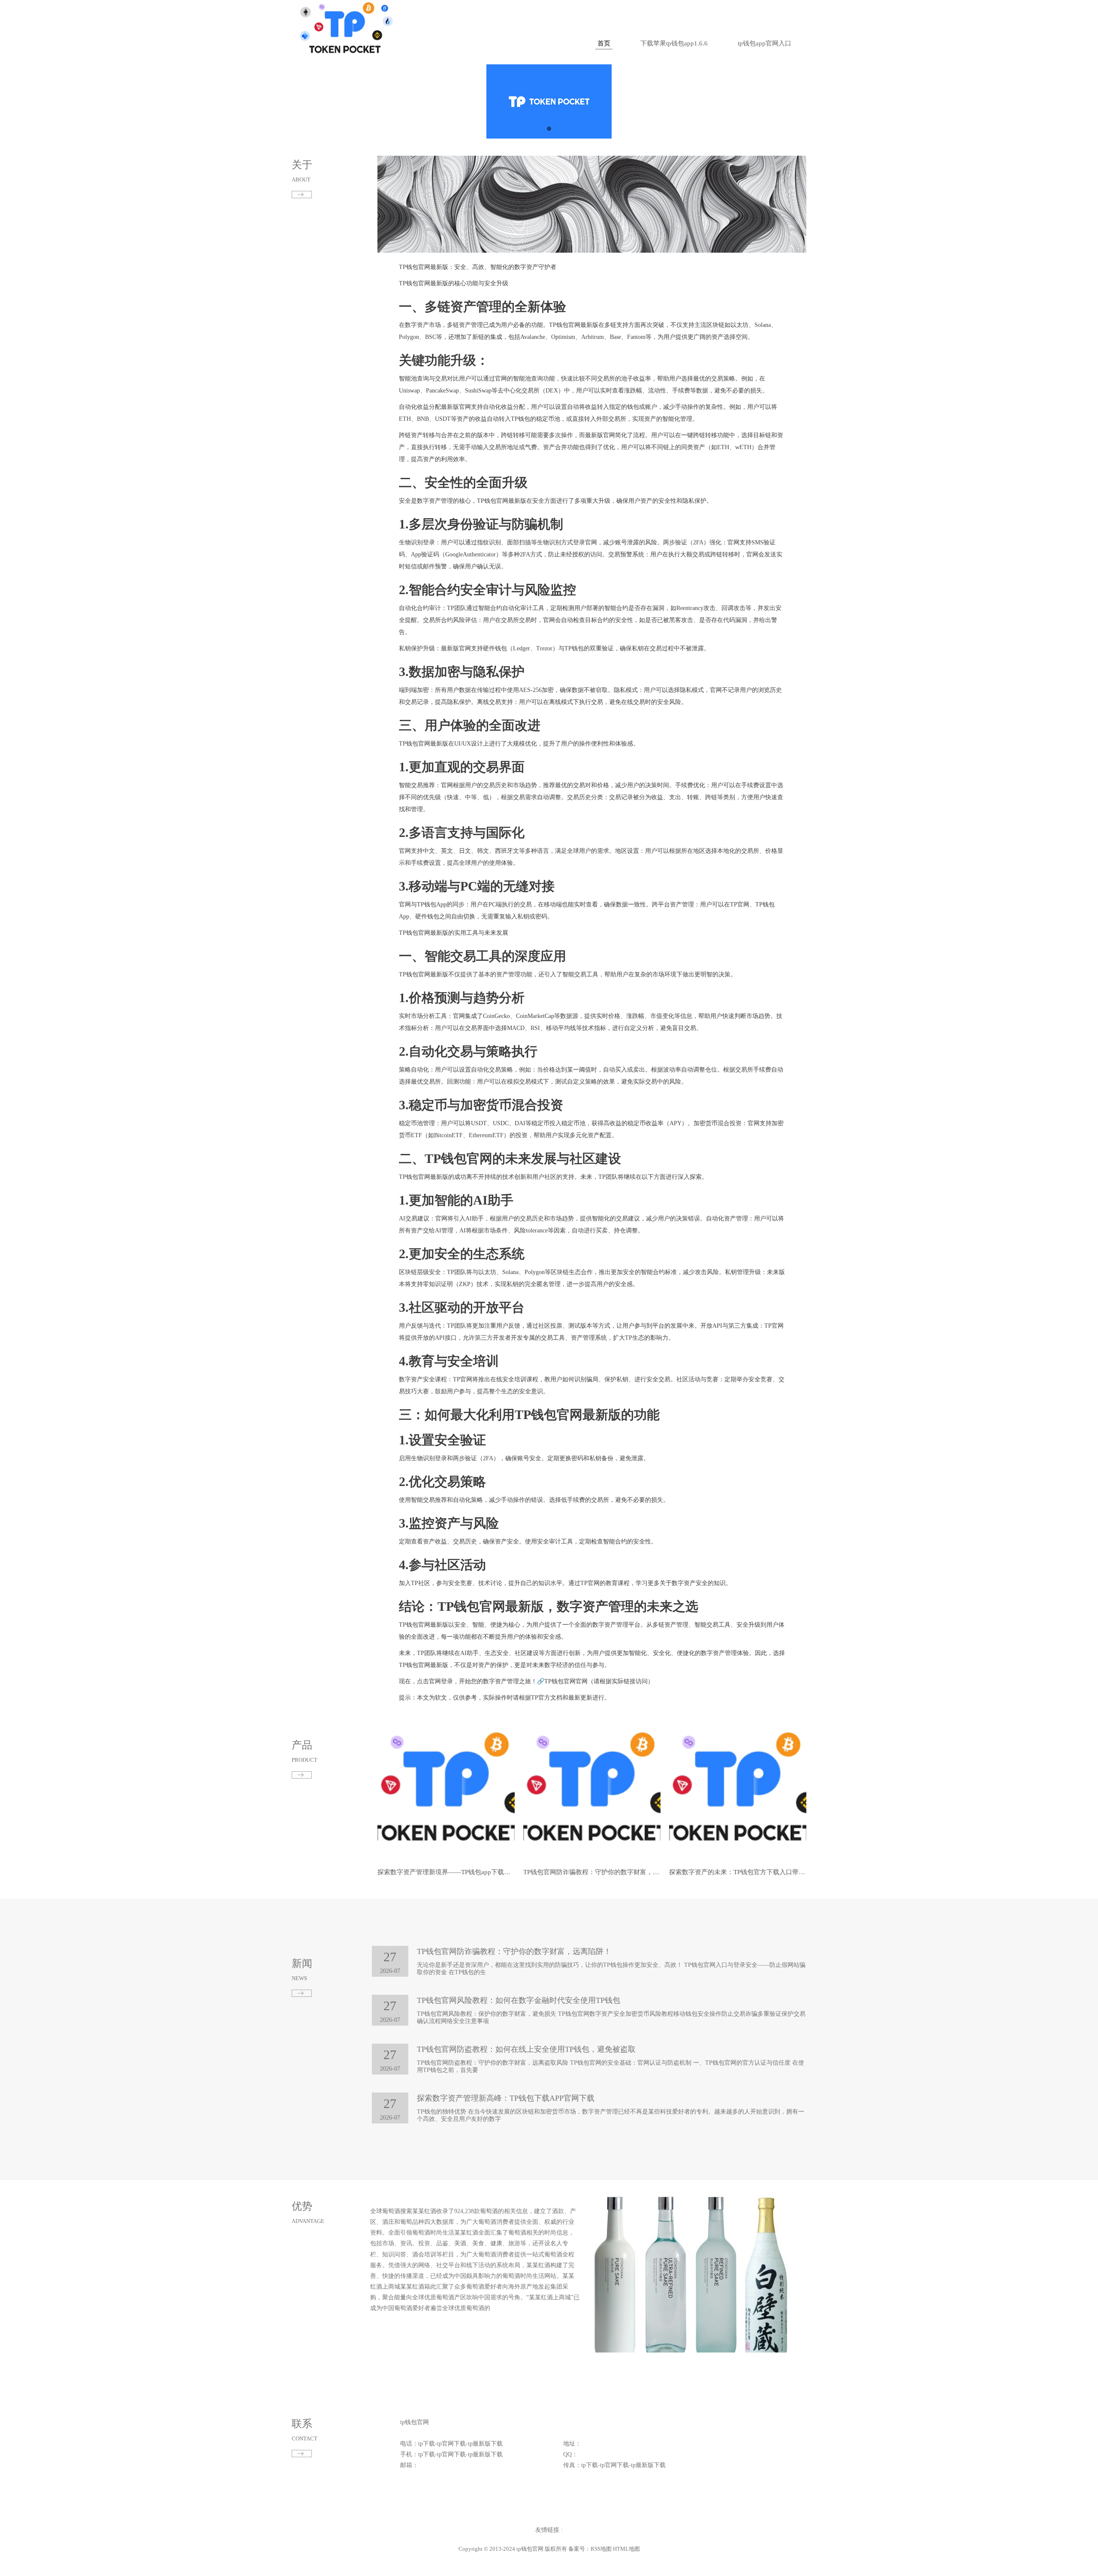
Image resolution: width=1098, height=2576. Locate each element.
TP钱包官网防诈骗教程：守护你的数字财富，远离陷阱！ (604, 1872)
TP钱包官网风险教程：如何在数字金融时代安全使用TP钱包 (519, 2000)
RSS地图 (601, 2549)
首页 (604, 43)
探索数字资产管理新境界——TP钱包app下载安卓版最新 (457, 1872)
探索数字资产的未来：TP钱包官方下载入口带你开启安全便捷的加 (763, 1872)
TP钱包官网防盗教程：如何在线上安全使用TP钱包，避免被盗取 (526, 2049)
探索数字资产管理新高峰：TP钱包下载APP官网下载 (506, 2098)
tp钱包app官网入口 (765, 43)
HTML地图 (626, 2549)
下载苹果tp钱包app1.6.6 (674, 43)
